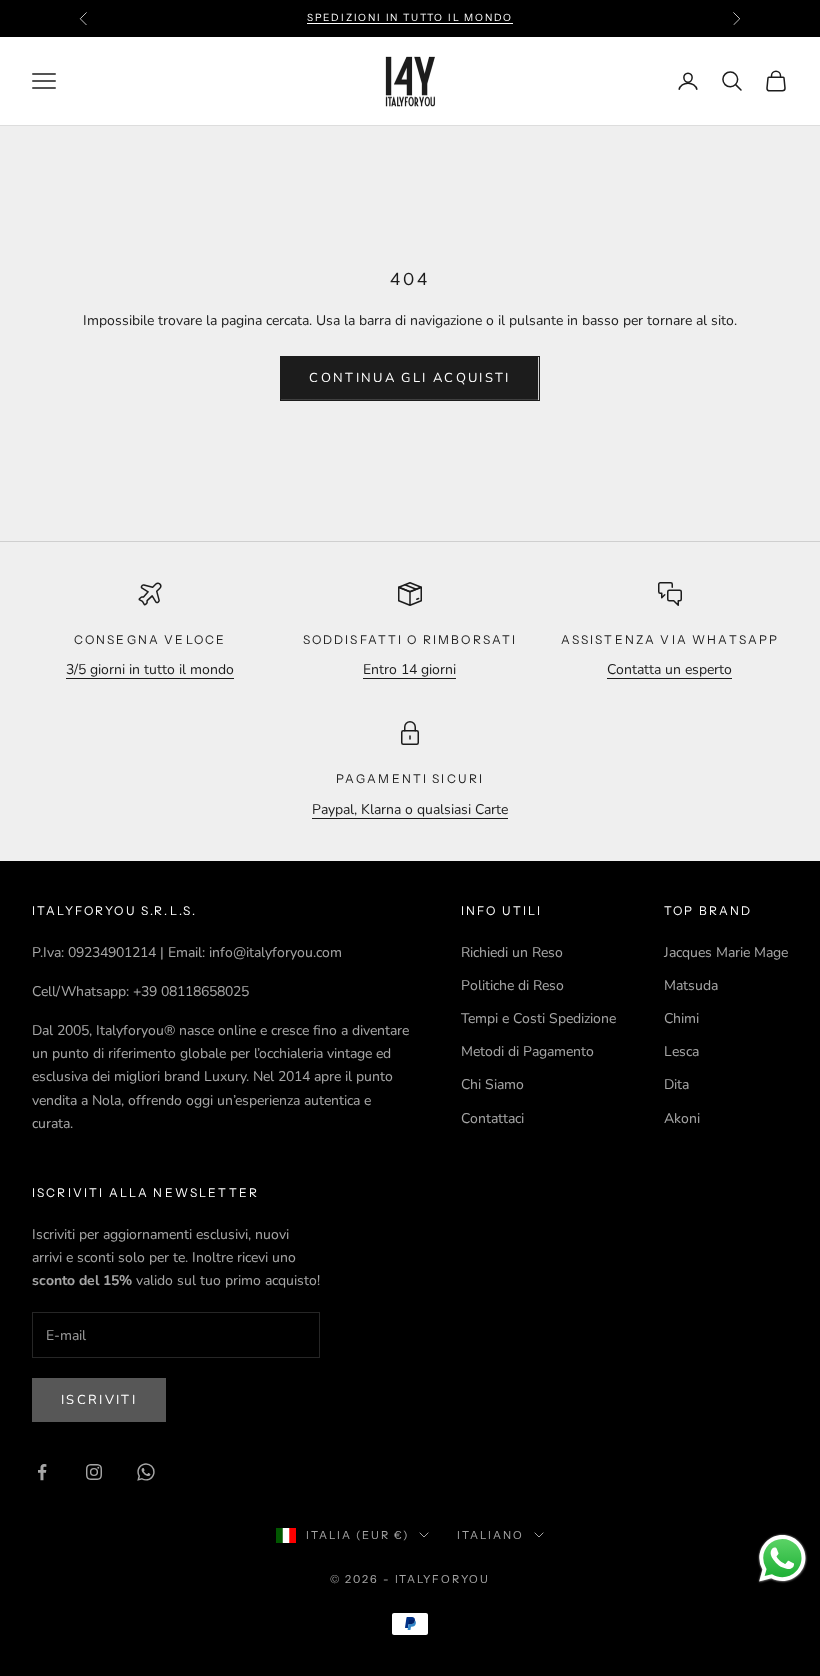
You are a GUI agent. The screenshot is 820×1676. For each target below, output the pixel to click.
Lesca (681, 1051)
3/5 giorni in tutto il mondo (150, 669)
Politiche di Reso (512, 985)
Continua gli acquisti (409, 378)
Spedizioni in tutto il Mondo (410, 17)
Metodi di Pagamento (527, 1051)
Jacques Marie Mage (726, 952)
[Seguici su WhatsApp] (146, 1472)
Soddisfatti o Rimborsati (410, 639)
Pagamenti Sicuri (410, 778)
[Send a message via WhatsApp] (782, 1558)
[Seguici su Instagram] (94, 1472)
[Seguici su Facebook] (42, 1472)
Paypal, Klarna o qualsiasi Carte (410, 809)
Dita (676, 1084)
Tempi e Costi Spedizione (538, 1018)
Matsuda (691, 985)
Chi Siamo (492, 1084)
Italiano (490, 1535)
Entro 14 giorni (409, 669)
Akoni (682, 1118)
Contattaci (492, 1118)
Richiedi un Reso (512, 952)
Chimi (681, 1018)
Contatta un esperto (669, 669)
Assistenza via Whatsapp (670, 639)
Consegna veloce (150, 639)
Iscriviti (99, 1400)
